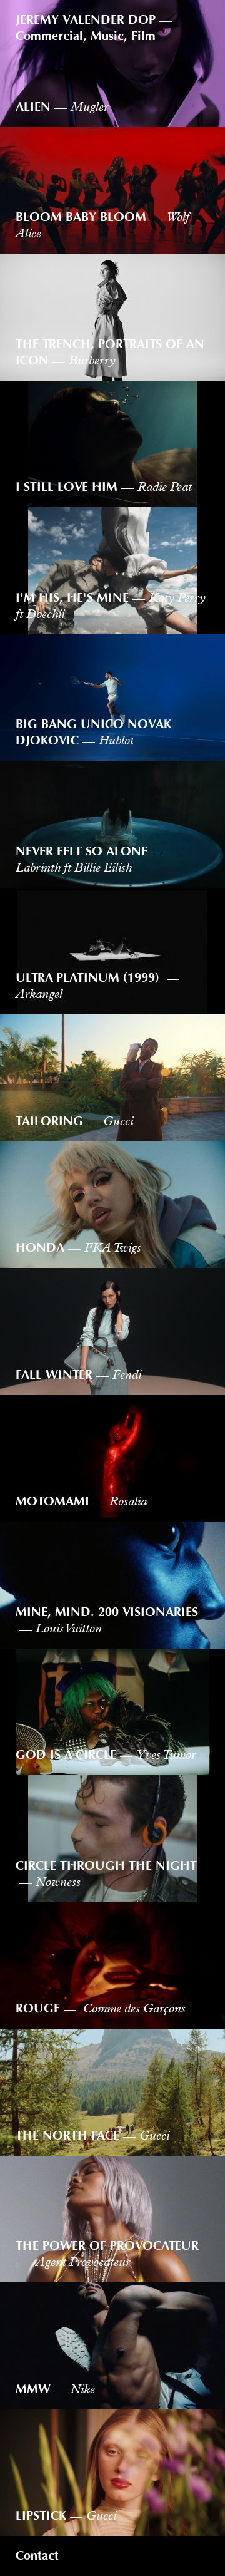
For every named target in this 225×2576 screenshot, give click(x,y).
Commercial (49, 36)
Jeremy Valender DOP (86, 20)
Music (107, 36)
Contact (37, 2556)
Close (195, 19)
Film (143, 36)
